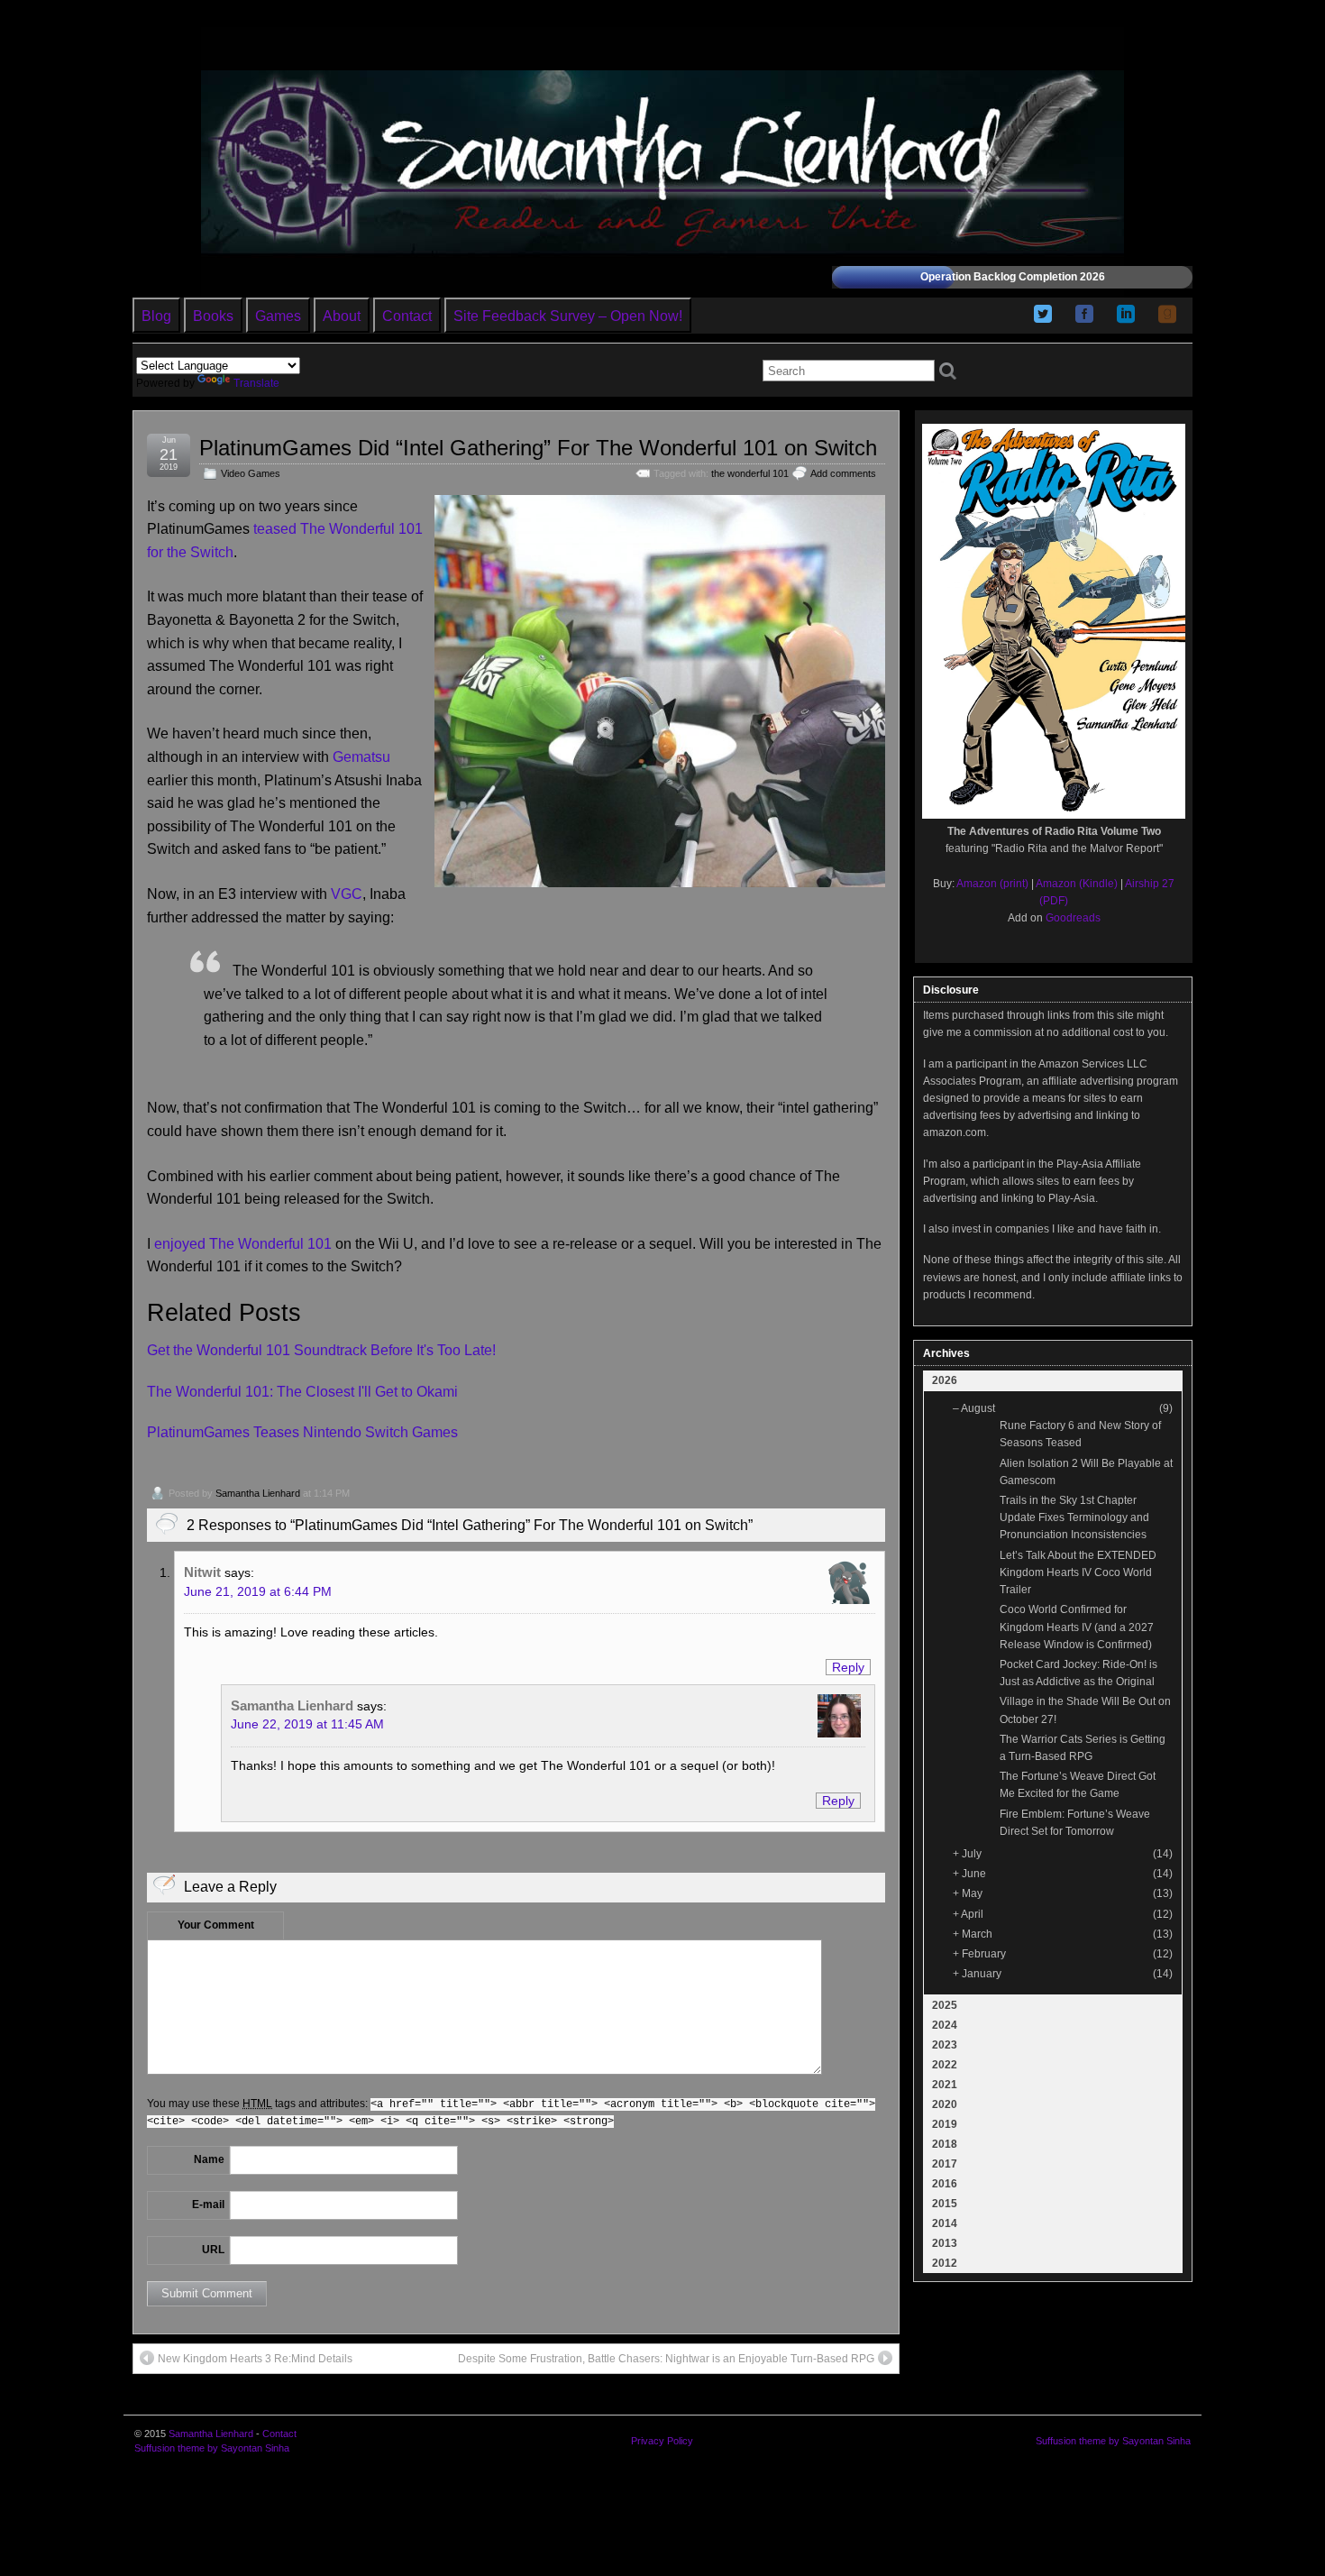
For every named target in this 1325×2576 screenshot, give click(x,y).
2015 (945, 2204)
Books (213, 316)
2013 (945, 2243)
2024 (945, 2025)
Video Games (251, 473)
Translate (256, 383)
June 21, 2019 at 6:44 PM (258, 1591)
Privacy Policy (662, 2441)
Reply (848, 1667)
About (342, 316)
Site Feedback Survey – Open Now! (568, 316)
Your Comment (216, 1925)
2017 (945, 2164)
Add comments (843, 473)
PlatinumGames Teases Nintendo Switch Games (302, 1432)
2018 (945, 2144)
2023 (945, 2045)
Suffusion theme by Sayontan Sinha (212, 2448)
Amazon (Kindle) (1077, 884)
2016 (945, 2184)
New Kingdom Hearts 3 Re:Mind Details (255, 2359)
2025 (945, 2005)
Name (209, 2159)
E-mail (208, 2205)
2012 (945, 2263)
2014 (945, 2223)
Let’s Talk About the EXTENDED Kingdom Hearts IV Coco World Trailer (1078, 1572)
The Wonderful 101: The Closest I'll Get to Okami (302, 1392)
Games (278, 316)
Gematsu (361, 757)
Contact (407, 316)
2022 (945, 2065)
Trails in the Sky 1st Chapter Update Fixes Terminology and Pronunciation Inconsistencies (1074, 1517)
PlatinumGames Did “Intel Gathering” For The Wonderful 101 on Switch (538, 448)
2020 (945, 2104)
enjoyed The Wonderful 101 (243, 1244)
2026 (945, 1380)
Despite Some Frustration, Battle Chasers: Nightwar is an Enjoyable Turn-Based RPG (666, 2359)
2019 (945, 2124)
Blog (156, 316)
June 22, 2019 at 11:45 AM (307, 1724)
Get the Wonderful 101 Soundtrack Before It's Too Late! (321, 1350)
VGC (347, 894)
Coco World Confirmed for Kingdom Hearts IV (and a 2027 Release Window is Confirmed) (1077, 1627)
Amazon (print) (992, 884)
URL (213, 2250)
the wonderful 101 (750, 473)
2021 (945, 2085)
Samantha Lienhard (258, 1493)
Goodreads (1073, 918)
